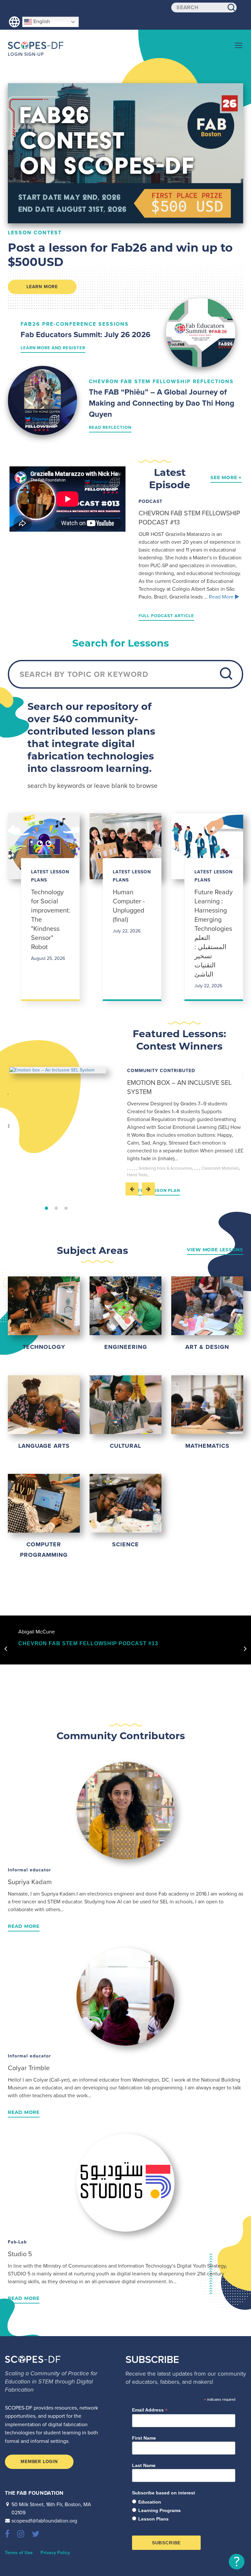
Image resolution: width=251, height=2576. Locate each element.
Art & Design (207, 1347)
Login (15, 54)
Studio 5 (20, 2254)
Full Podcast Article (166, 616)
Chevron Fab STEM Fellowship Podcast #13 (88, 1643)
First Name (144, 2438)
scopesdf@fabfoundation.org (44, 2521)
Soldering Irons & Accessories (165, 1168)
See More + (226, 477)
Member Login (39, 2462)
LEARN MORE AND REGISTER (53, 348)
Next (148, 1189)
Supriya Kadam (30, 1882)
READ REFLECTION (110, 428)
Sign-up (34, 54)
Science (125, 1544)
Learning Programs (159, 2510)
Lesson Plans (153, 2519)
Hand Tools (137, 1175)
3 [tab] (66, 1208)
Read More (224, 597)
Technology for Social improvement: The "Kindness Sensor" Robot (50, 920)
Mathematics (207, 1446)
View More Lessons (215, 1250)
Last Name (144, 2465)
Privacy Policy (55, 2553)
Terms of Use (19, 2553)
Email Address (150, 2410)
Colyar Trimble (29, 2068)
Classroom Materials (220, 1168)
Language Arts (44, 1446)
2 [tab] (56, 1208)
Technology (44, 1347)
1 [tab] (46, 1208)
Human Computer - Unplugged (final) (129, 906)
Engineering (126, 1347)
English (41, 22)
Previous (132, 1189)
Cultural (125, 1446)
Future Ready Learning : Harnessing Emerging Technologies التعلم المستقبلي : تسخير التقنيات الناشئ (214, 933)
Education (150, 2502)
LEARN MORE (42, 287)
